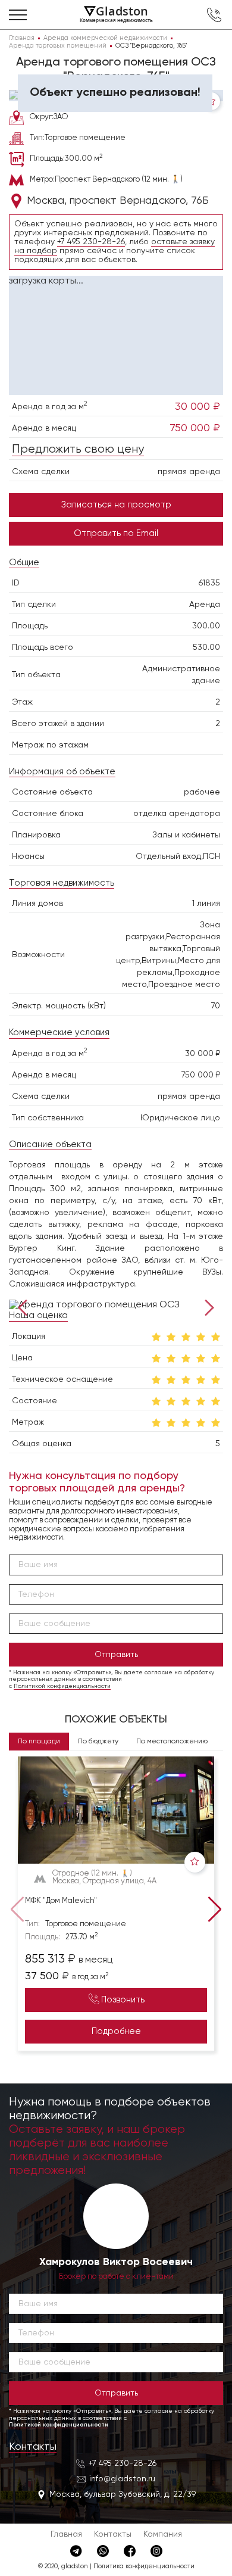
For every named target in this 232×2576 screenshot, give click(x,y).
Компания (163, 2534)
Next (207, 1306)
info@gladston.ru (122, 2479)
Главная (66, 2534)
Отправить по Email (116, 533)
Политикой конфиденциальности (62, 1686)
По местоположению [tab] (172, 1742)
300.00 (206, 626)
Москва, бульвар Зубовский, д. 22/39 (123, 2494)
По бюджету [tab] (98, 1742)
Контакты (33, 2447)
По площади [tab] (39, 1742)
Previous (25, 1306)
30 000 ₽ (197, 407)
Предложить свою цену (78, 449)
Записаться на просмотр (116, 505)
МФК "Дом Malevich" (61, 1901)
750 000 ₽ (195, 428)
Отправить (116, 1655)
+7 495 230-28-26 (91, 242)
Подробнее (116, 2031)
